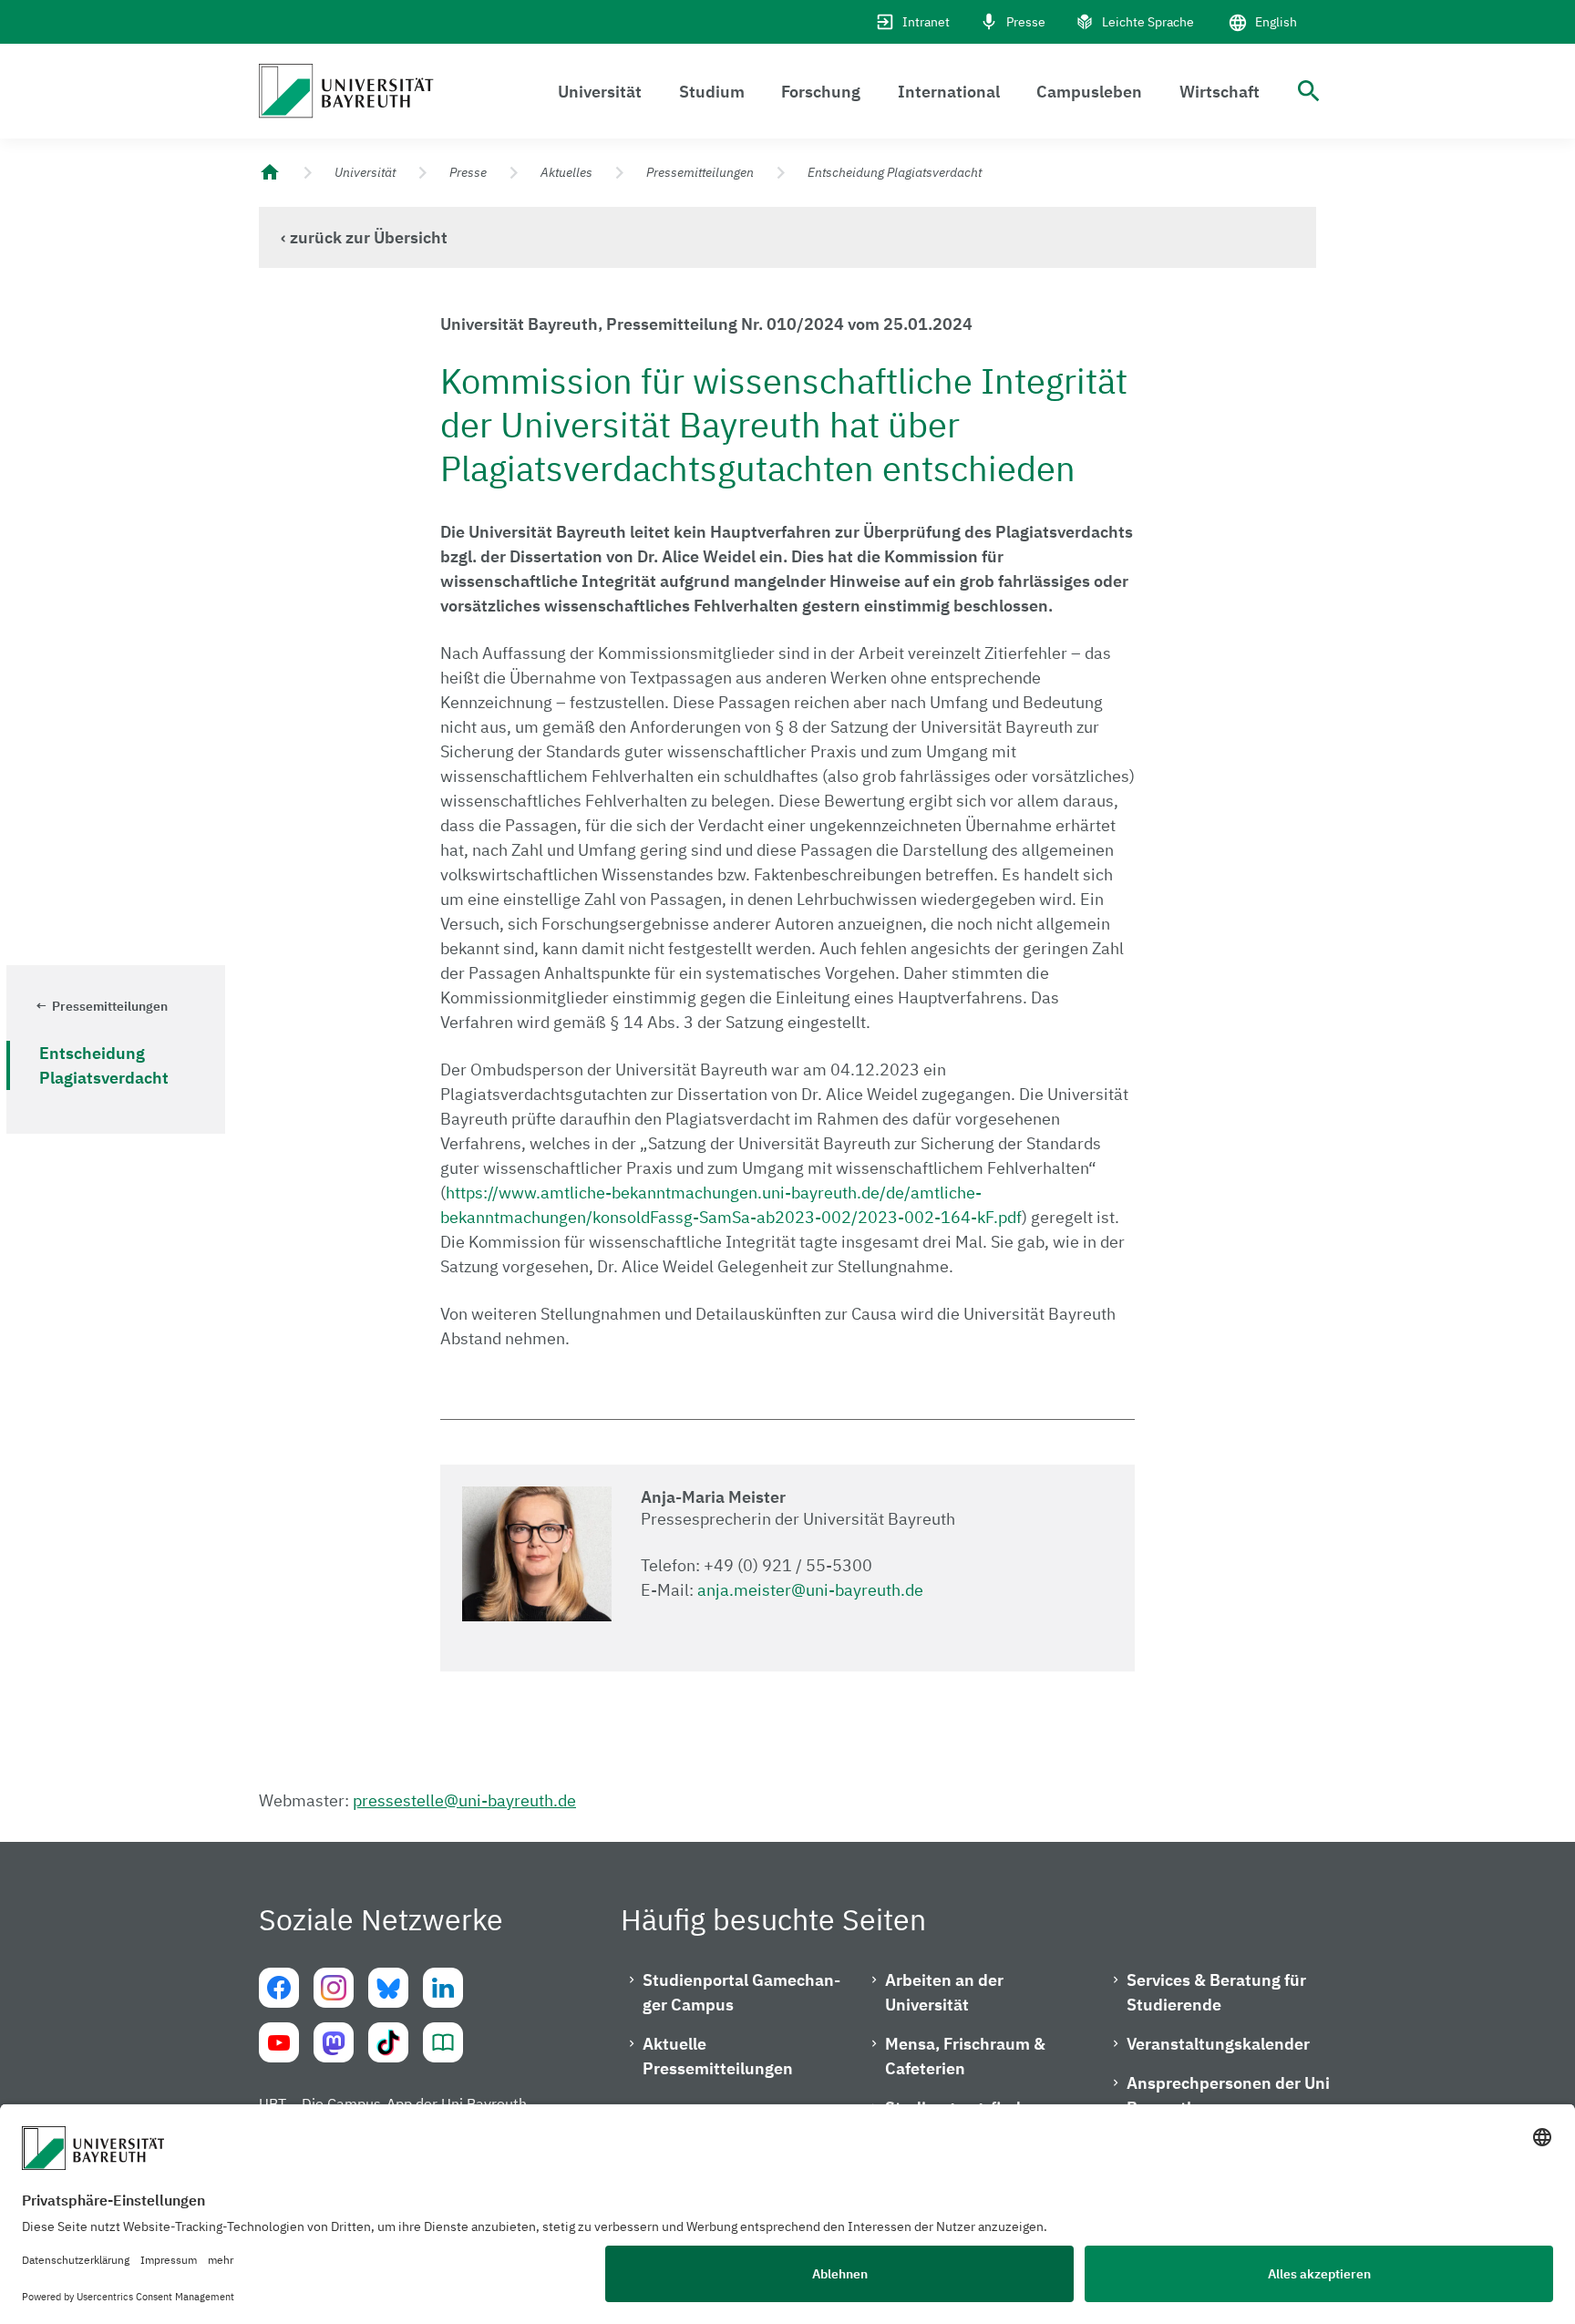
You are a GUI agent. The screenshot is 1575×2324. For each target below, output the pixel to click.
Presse (1026, 22)
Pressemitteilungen (700, 172)
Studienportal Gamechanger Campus (741, 1992)
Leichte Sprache (1148, 22)
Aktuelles (566, 172)
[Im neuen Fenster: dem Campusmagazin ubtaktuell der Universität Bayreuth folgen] (443, 2042)
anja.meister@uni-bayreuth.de (810, 1590)
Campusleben (1089, 92)
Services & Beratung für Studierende (1216, 1992)
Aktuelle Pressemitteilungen (718, 2056)
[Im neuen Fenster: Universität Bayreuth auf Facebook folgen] (279, 1988)
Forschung (821, 92)
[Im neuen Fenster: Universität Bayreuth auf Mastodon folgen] (334, 2042)
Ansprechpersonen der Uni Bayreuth (1228, 2095)
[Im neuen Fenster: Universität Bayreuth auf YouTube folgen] (279, 2042)
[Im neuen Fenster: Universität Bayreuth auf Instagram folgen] (334, 1988)
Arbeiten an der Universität (944, 1992)
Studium (712, 92)
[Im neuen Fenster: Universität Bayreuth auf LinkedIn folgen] (443, 1988)
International (949, 92)
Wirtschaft (1220, 92)
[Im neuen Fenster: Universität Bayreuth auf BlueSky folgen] (388, 1988)
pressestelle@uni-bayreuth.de (464, 1800)
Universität (600, 92)
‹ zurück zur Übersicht (364, 237)
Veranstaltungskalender (1218, 2044)
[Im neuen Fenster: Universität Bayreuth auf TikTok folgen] (388, 2042)
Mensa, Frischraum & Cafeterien (965, 2056)
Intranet (926, 22)
